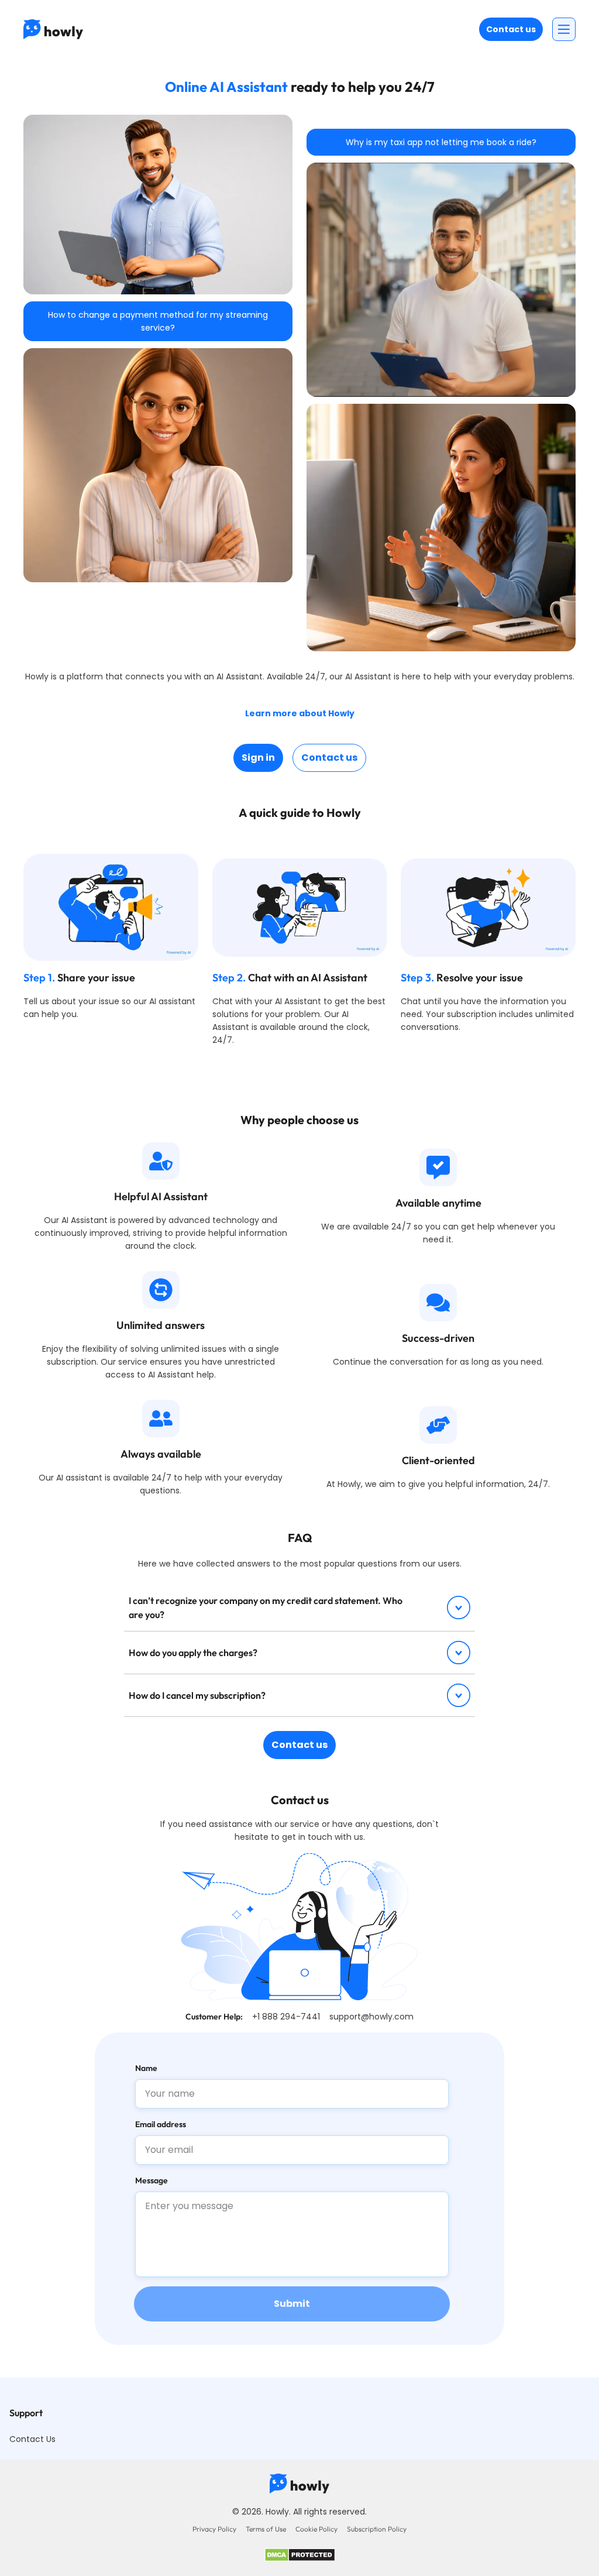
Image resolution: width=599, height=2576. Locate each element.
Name (146, 2068)
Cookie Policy (316, 2529)
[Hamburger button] (564, 29)
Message (152, 2180)
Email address (161, 2124)
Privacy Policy (214, 2529)
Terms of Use (266, 2529)
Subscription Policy (377, 2529)
